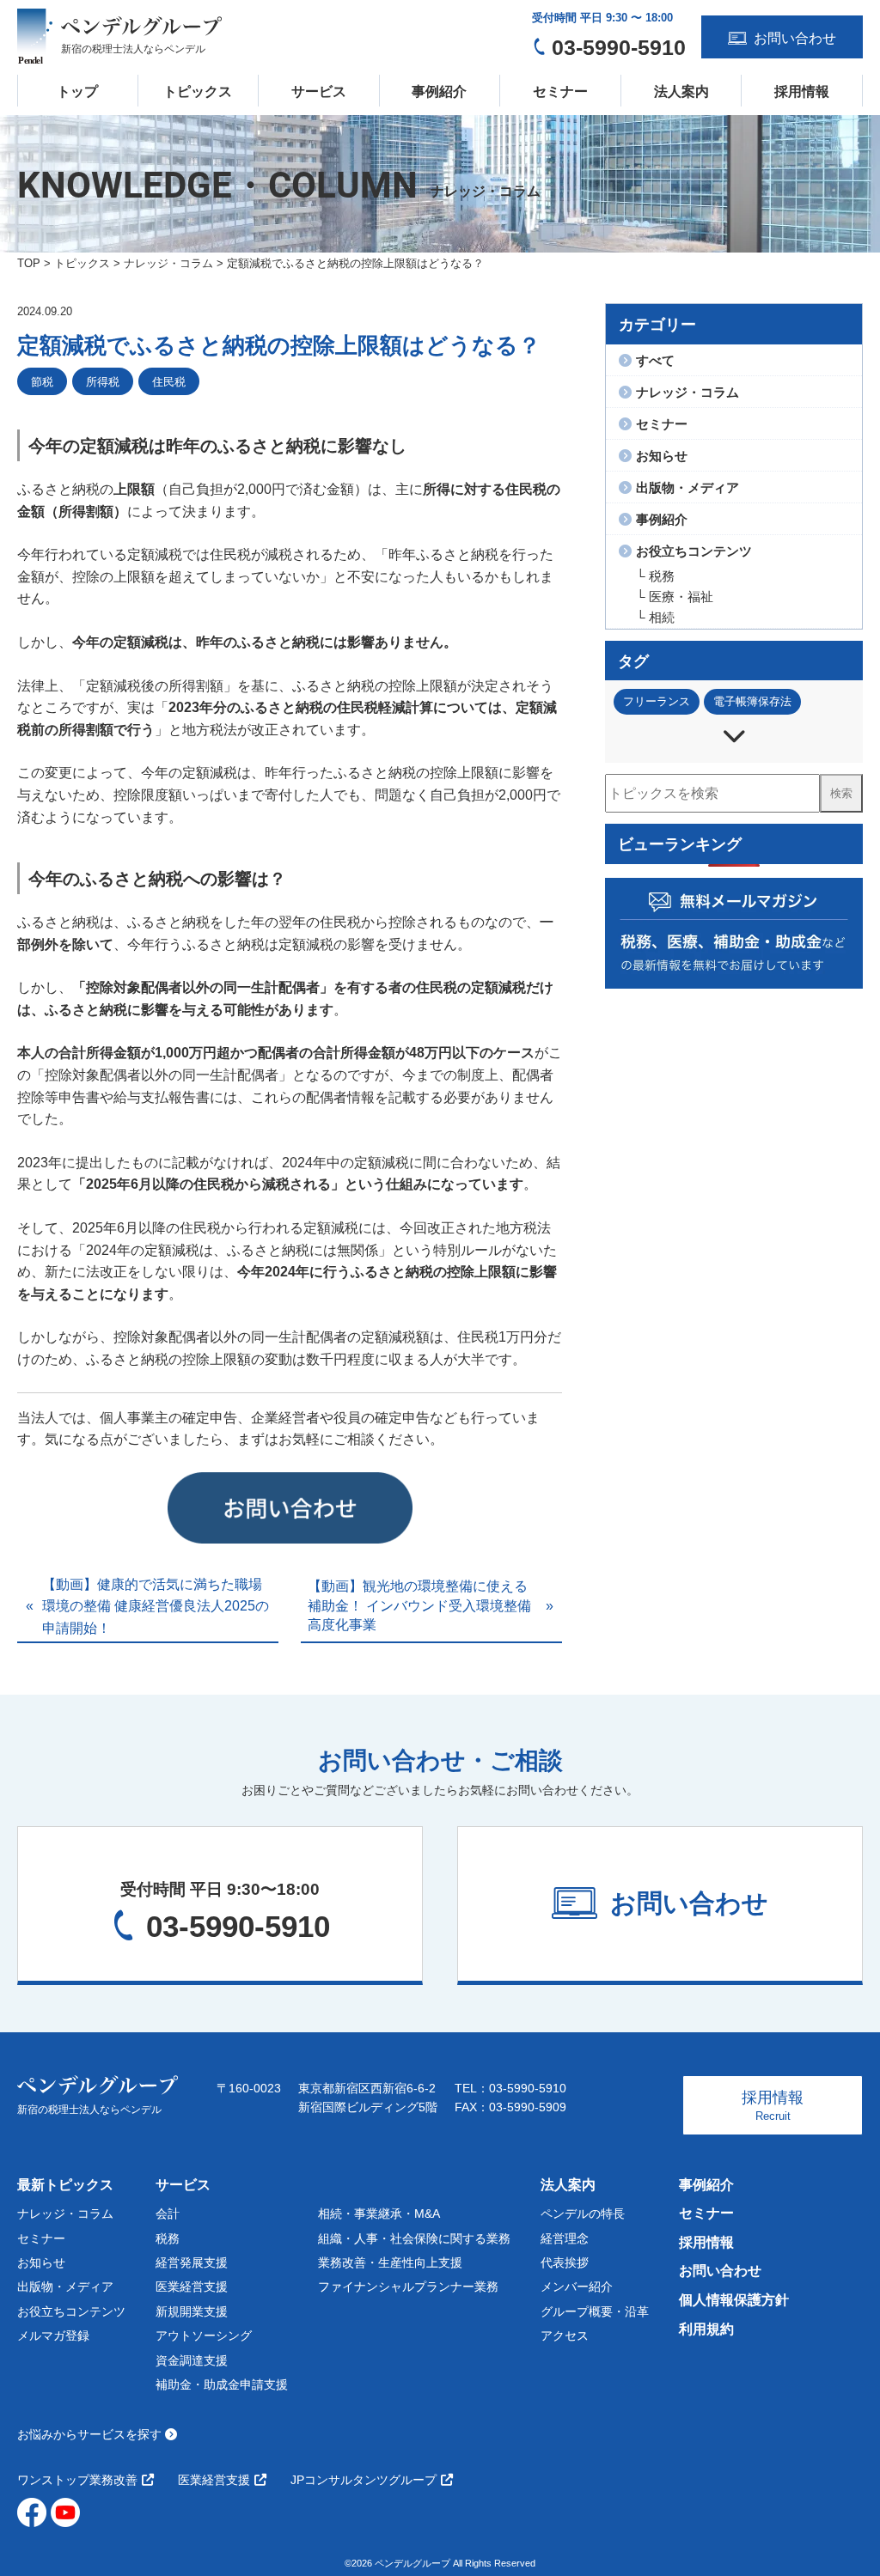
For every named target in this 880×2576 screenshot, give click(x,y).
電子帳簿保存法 (752, 701)
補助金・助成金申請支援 (222, 2384)
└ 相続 (655, 617)
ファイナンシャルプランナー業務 (408, 2287)
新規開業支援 (192, 2311)
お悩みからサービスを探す (91, 2434)
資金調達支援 (192, 2360)
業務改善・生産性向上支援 (390, 2262)
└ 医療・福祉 (675, 597)
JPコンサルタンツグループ (364, 2480)
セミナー (560, 91)
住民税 (169, 382)
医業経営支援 (192, 2287)
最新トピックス (65, 2185)
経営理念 (565, 2238)
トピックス (198, 91)
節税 (42, 382)
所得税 (103, 382)
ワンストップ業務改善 (77, 2480)
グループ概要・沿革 (595, 2311)
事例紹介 (439, 91)
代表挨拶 (565, 2262)
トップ (77, 91)
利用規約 (706, 2329)
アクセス (565, 2335)
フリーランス (657, 701)
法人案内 (681, 91)
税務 (168, 2238)
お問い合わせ (720, 2271)
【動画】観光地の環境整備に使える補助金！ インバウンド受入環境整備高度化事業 (419, 1605)
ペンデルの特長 (583, 2214)
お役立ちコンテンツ (71, 2311)
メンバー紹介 (577, 2287)
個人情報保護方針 (734, 2300)
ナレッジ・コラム (65, 2214)
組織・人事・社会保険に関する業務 (414, 2238)
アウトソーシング (204, 2335)
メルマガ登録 (53, 2335)
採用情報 (802, 91)
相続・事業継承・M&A (379, 2214)
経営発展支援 (192, 2262)
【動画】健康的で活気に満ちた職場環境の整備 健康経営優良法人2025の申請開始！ (156, 1606)
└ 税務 (655, 576)
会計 (168, 2214)
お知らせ (41, 2262)
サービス (319, 91)
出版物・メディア (65, 2287)
